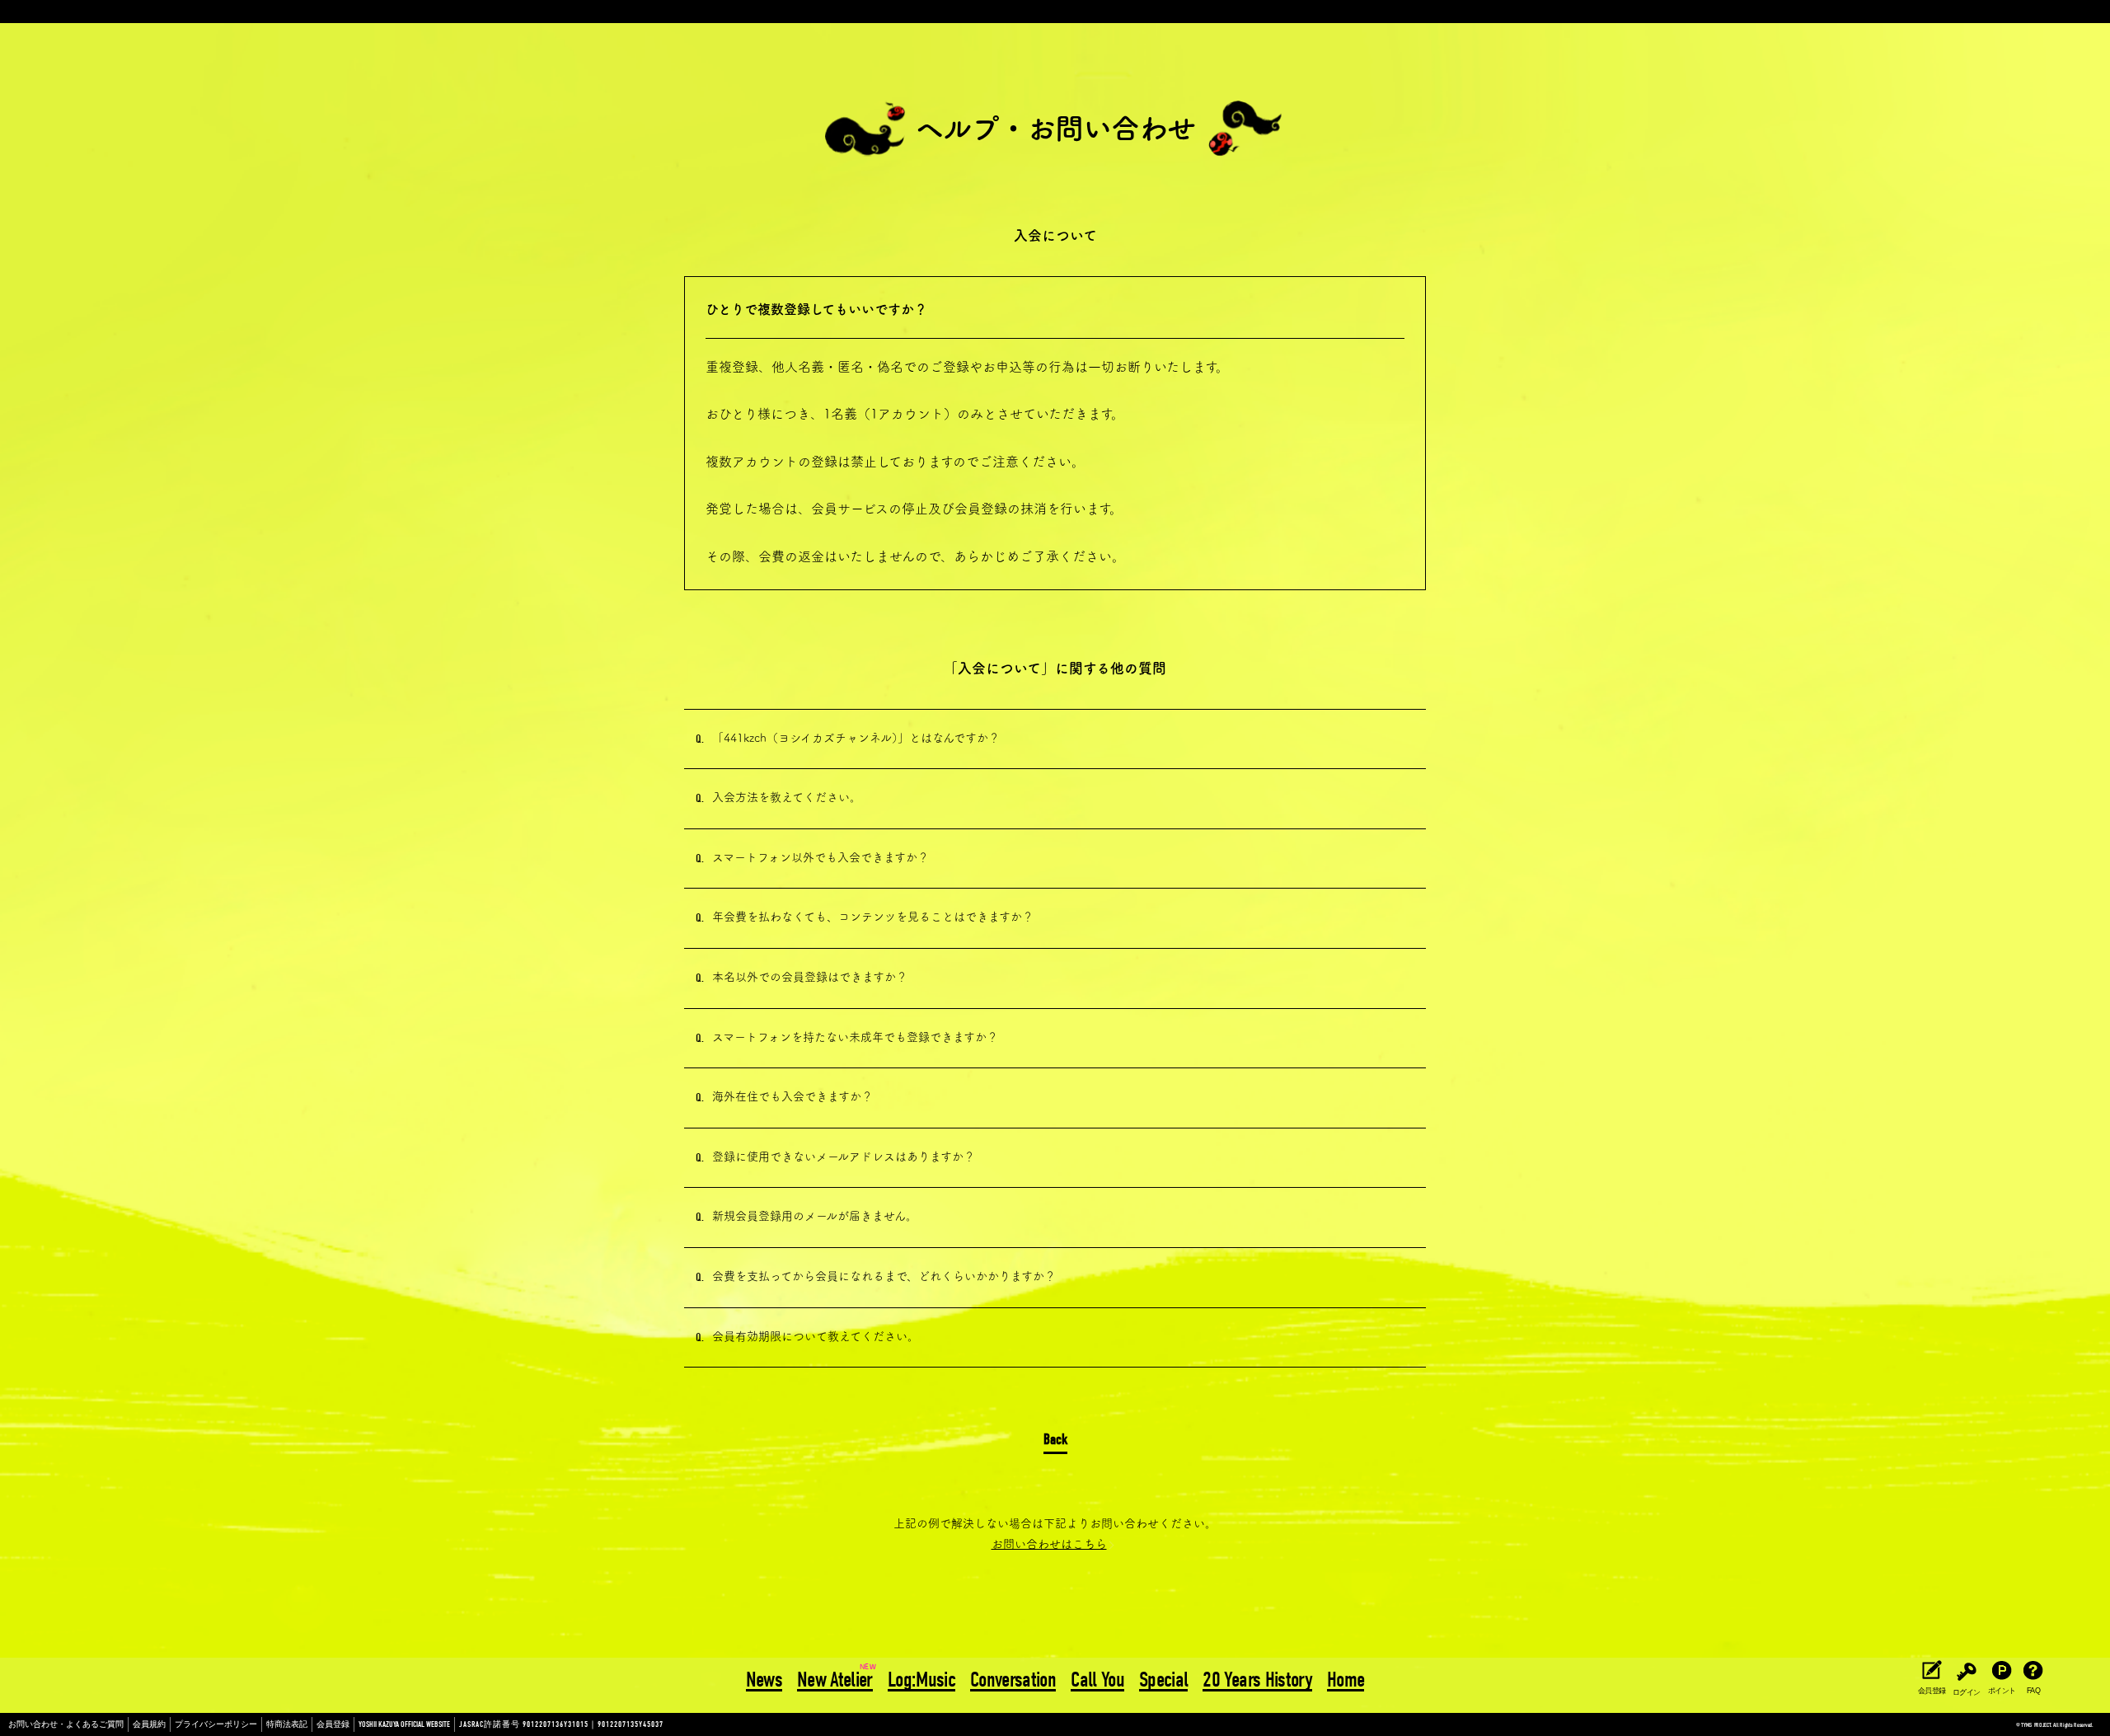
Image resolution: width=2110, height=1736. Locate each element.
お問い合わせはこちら (1049, 1544)
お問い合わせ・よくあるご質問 (66, 1724)
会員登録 (333, 1724)
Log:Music (921, 1681)
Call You (1097, 1681)
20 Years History (1257, 1681)
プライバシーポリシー (216, 1724)
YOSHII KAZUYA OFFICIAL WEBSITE (404, 1724)
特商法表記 (287, 1724)
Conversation (1013, 1681)
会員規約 (149, 1724)
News (764, 1681)
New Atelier (835, 1681)
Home (1346, 1681)
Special (1163, 1681)
